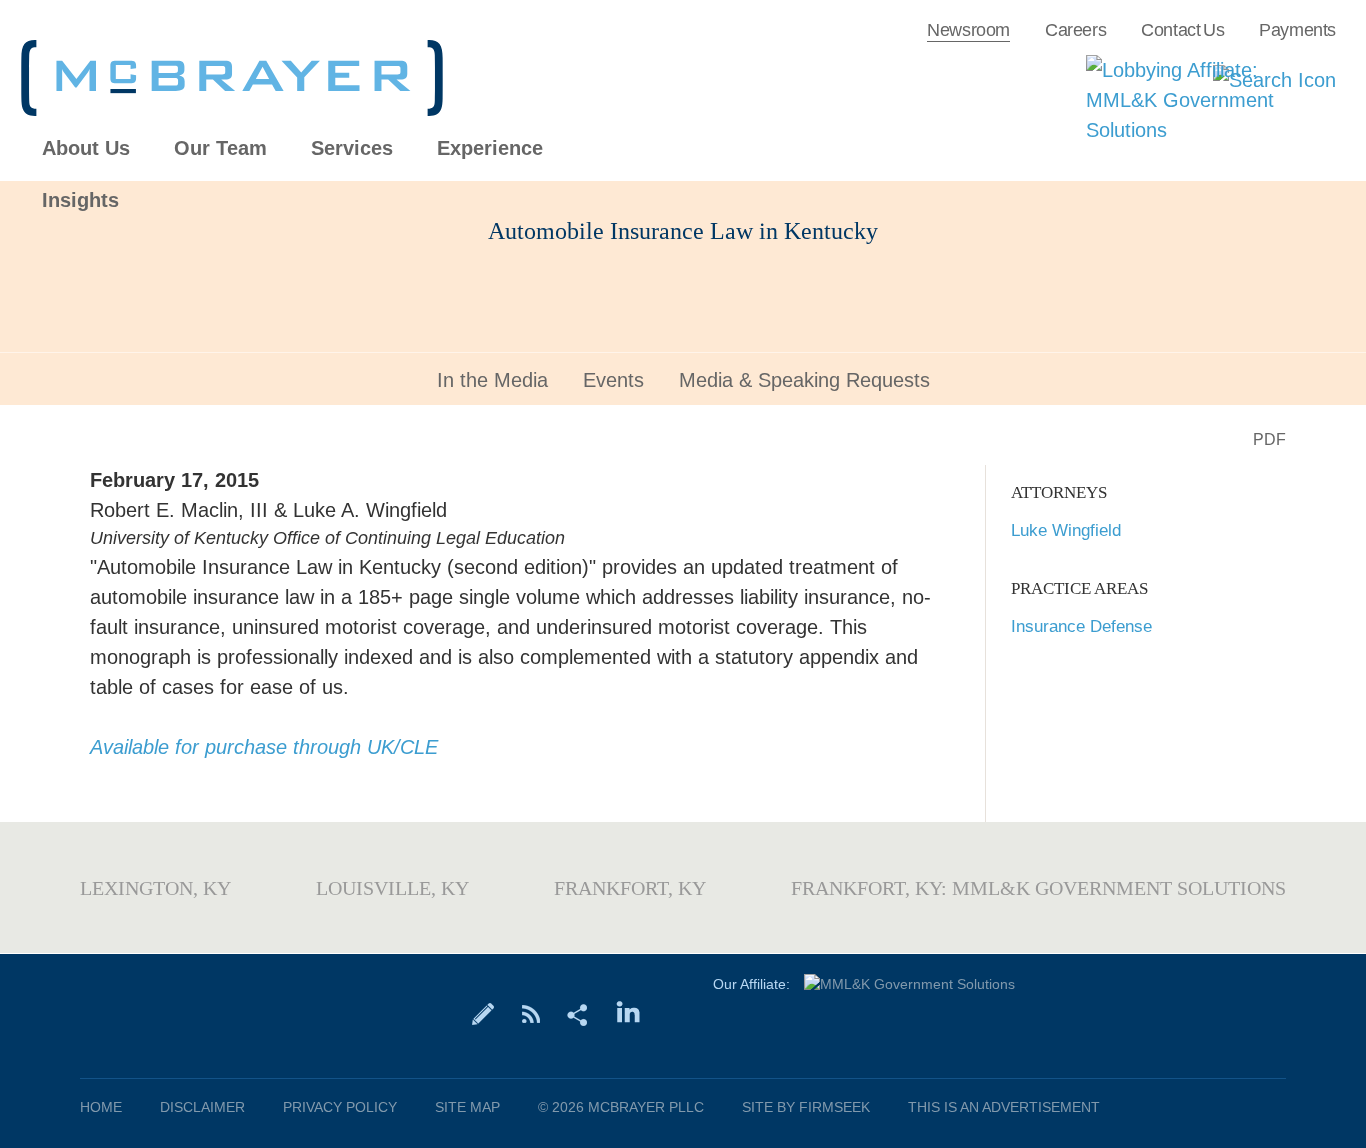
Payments (1297, 30)
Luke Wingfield (1066, 530)
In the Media (492, 380)
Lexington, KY (155, 888)
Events (613, 380)
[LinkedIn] (628, 1013)
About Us (86, 148)
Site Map (467, 1107)
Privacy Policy (340, 1107)
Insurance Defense (1081, 626)
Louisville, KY (392, 888)
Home (101, 1107)
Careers (1075, 30)
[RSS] (530, 1013)
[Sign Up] (483, 1013)
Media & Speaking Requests (804, 380)
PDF (1269, 439)
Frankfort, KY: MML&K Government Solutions (1038, 888)
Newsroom (968, 30)
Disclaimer (202, 1107)
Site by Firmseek (806, 1107)
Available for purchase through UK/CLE (264, 747)
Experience (490, 148)
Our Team (220, 148)
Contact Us (1182, 30)
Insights (80, 200)
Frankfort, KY (630, 888)
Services (352, 148)
